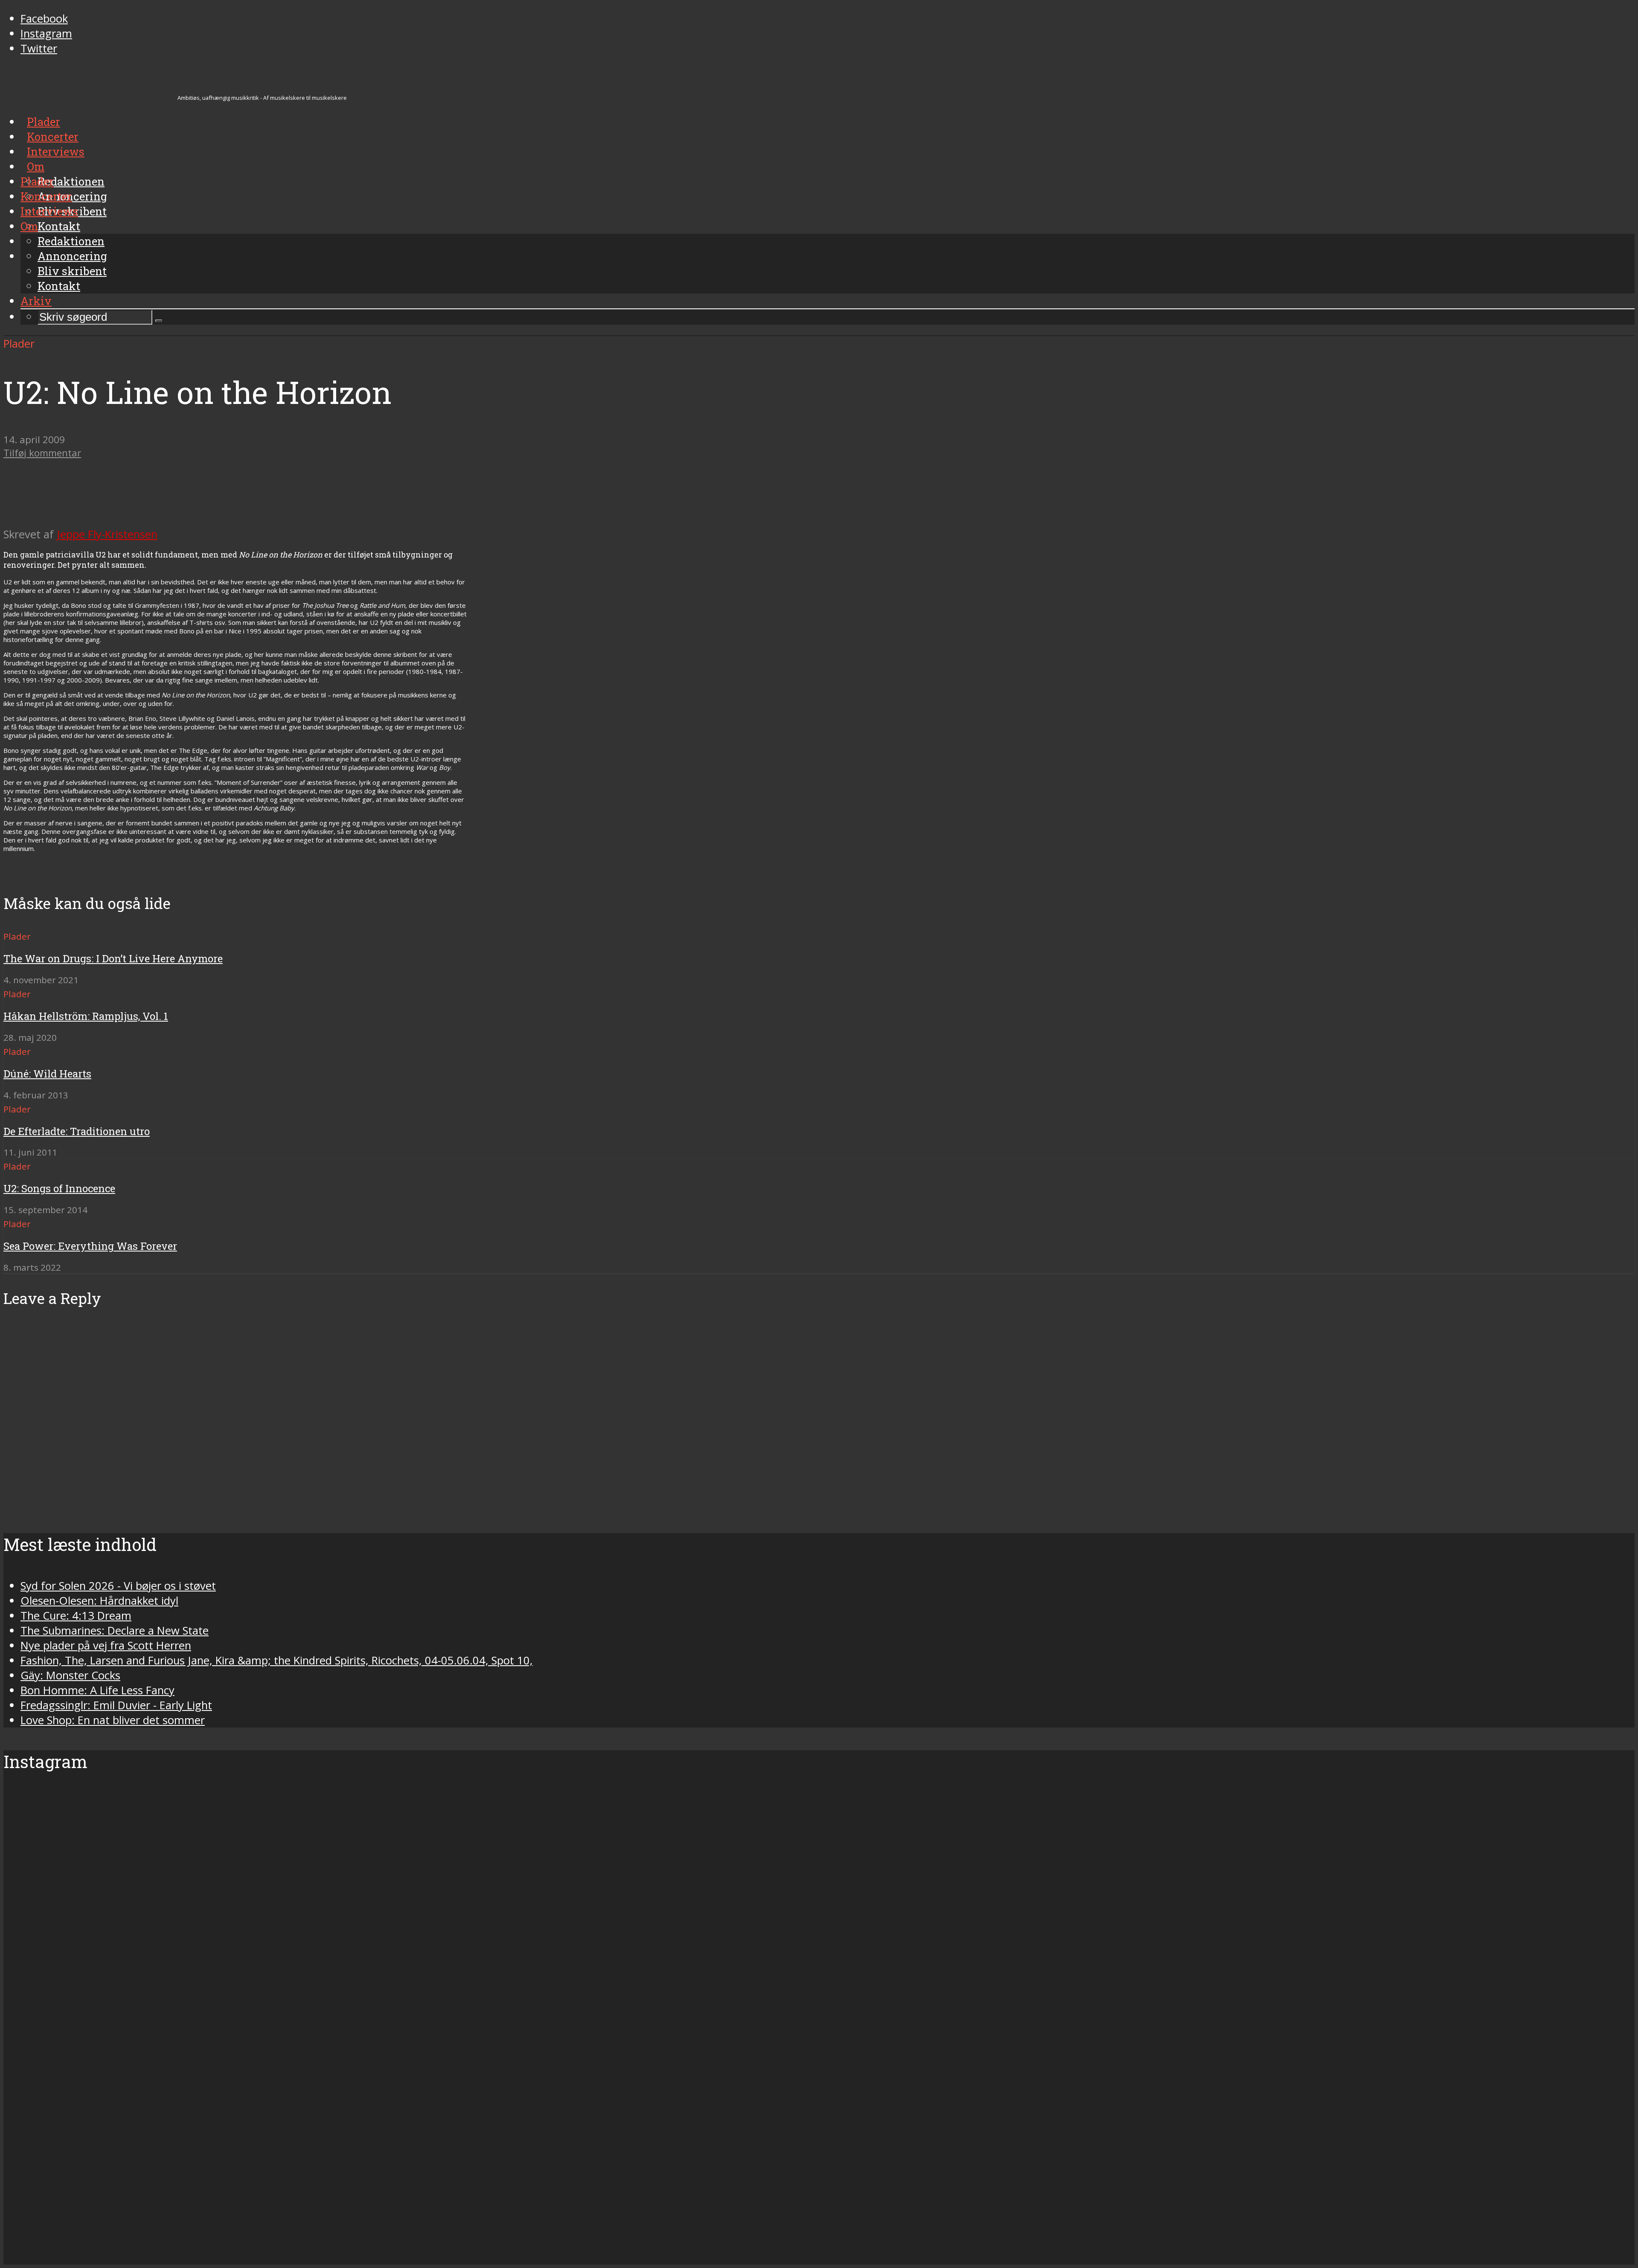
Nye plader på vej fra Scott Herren (106, 1645)
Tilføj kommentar (42, 453)
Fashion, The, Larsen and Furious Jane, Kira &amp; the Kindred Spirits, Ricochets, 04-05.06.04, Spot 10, (277, 1660)
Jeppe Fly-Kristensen (107, 534)
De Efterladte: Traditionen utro (77, 1131)
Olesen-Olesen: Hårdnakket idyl (99, 1601)
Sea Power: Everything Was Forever (90, 1246)
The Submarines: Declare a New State (115, 1631)
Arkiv (36, 301)
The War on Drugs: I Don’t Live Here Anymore (113, 958)
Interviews (49, 211)
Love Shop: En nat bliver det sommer (113, 1720)
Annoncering (72, 256)
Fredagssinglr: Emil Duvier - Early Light (116, 1705)
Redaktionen (71, 241)
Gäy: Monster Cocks (70, 1675)
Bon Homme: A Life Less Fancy (97, 1690)
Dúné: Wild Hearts (47, 1074)
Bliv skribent (72, 271)
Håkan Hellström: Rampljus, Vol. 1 (86, 1016)
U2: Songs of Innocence (59, 1188)
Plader (37, 181)
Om (29, 226)
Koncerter (46, 196)
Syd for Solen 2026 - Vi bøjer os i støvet (118, 1586)
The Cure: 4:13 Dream (76, 1616)
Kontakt (59, 286)
